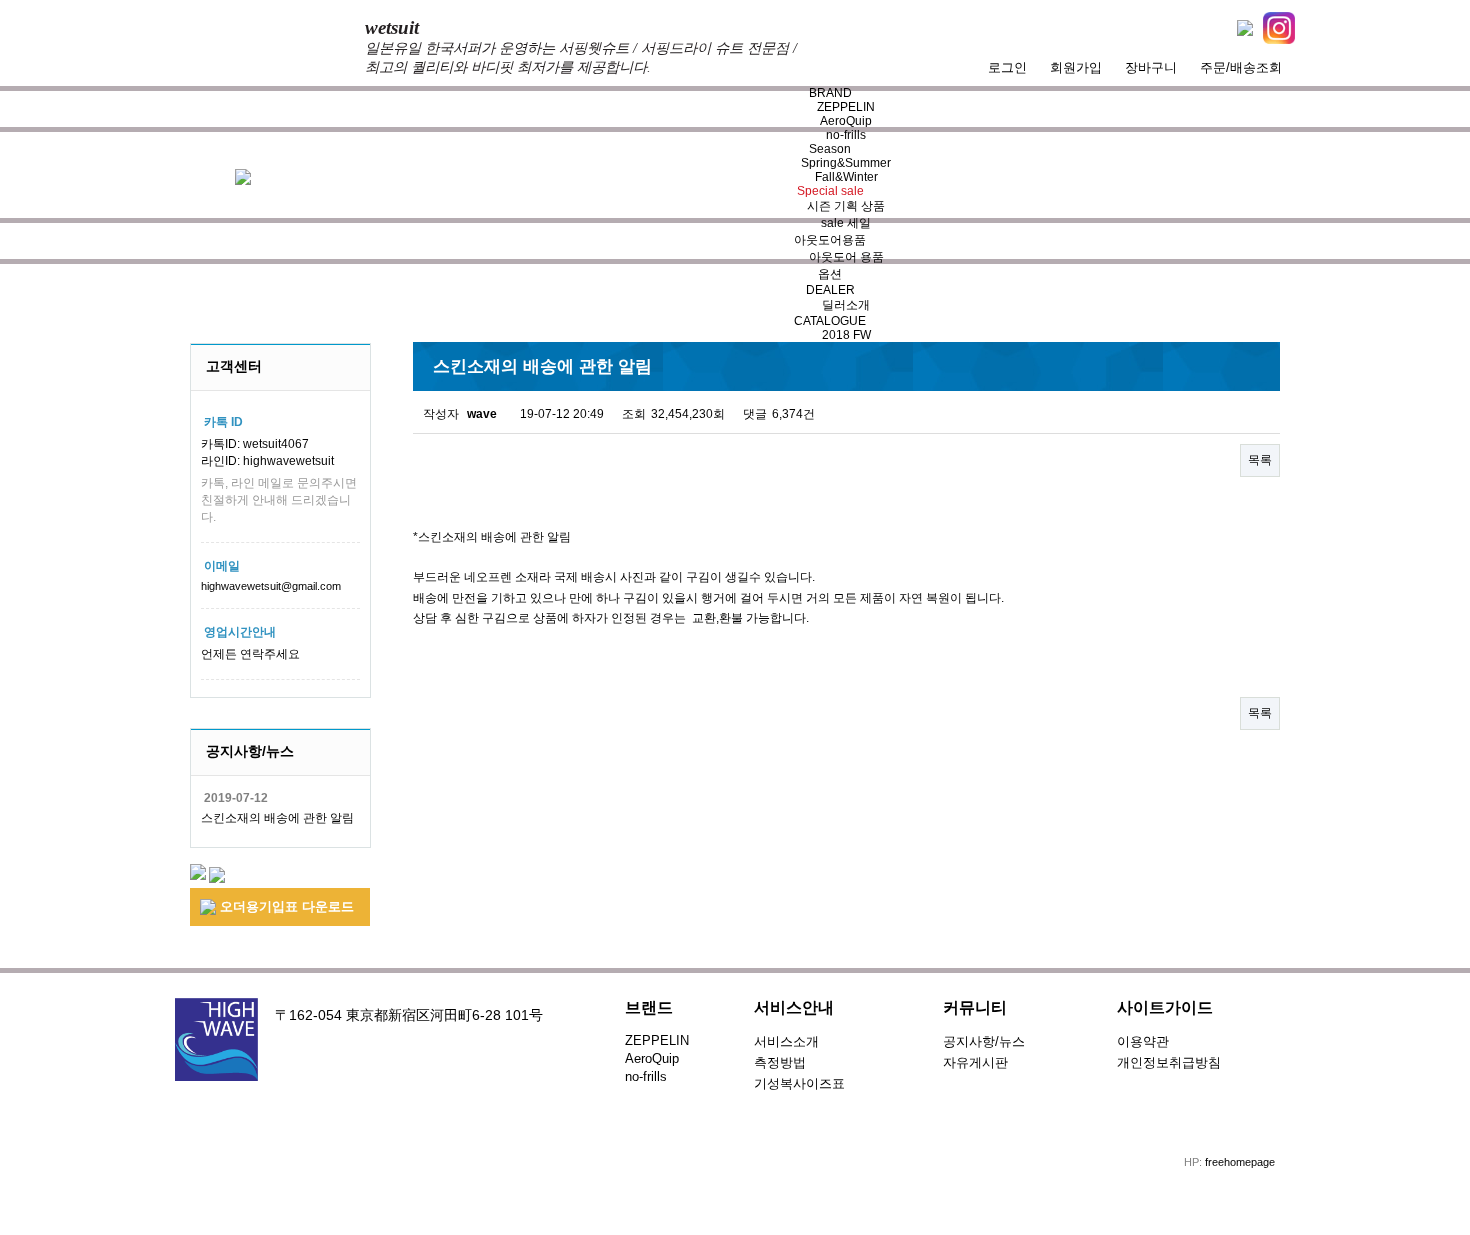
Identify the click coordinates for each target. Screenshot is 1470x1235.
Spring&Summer (846, 163)
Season (830, 149)
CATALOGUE (830, 321)
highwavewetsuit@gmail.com (271, 586)
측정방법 (780, 1062)
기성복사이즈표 (799, 1083)
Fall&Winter (846, 177)
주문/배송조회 (1241, 67)
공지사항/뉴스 (984, 1041)
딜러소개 (846, 305)
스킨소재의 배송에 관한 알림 (277, 818)
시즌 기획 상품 (846, 206)
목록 (1260, 460)
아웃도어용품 (830, 240)
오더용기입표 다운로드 (285, 906)
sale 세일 (846, 223)
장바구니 (1151, 67)
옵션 (830, 274)
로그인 (1007, 67)
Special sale (830, 191)
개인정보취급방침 (1169, 1062)
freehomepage (1240, 1162)
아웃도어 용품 (846, 257)
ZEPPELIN (846, 107)
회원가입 (1076, 67)
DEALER (830, 290)
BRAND (830, 93)
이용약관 (1143, 1041)
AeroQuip (846, 121)
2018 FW (846, 335)
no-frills (846, 135)
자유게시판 (975, 1062)
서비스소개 (786, 1041)
